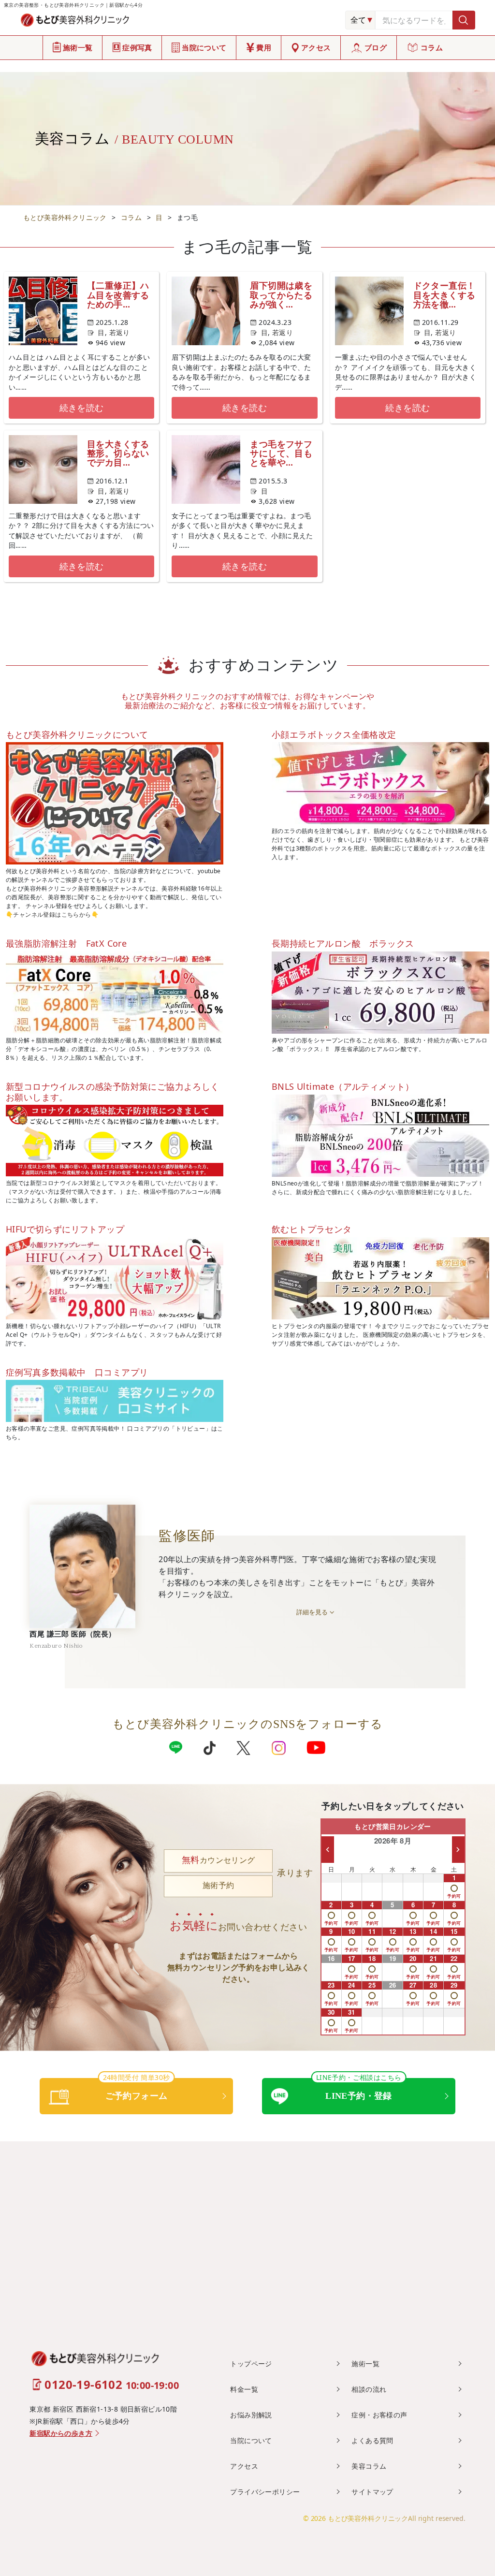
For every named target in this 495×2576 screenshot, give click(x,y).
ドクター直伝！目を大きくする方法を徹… (444, 294)
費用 (264, 47)
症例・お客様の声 (379, 2415)
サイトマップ (372, 2492)
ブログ (376, 47)
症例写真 (137, 47)
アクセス (316, 47)
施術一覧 (78, 47)
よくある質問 (372, 2440)
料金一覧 (244, 2389)
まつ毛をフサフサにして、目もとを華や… (281, 453)
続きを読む (82, 408)
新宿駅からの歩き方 (61, 2434)
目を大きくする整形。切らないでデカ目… (118, 453)
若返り (120, 332)
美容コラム (369, 2466)
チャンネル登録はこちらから (52, 915)
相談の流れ (369, 2389)
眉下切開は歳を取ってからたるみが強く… (281, 294)
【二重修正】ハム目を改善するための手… (118, 294)
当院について (204, 47)
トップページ (251, 2364)
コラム (432, 47)
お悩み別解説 (251, 2415)
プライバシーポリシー (265, 2492)
